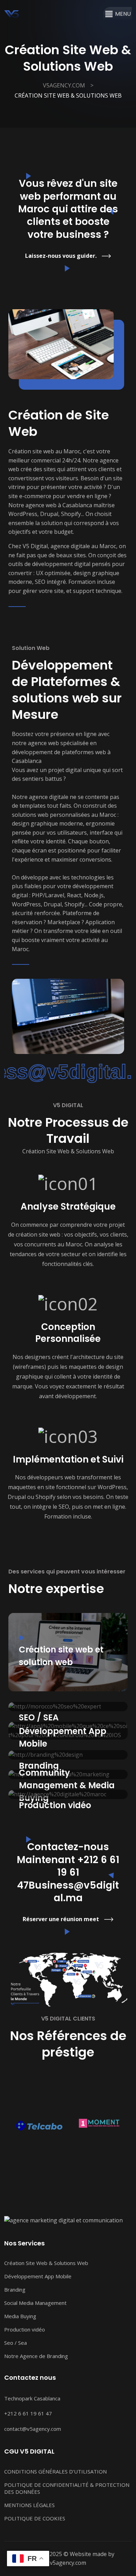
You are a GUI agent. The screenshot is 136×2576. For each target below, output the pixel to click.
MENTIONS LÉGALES (29, 2505)
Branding (15, 2290)
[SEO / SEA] (68, 1707)
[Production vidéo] (68, 1794)
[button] (123, 14)
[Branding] (68, 1755)
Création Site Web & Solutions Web (46, 2263)
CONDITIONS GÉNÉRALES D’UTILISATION (55, 2471)
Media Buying (20, 2316)
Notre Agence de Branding (36, 2356)
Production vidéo (25, 2329)
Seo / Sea (16, 2343)
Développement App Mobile (38, 2276)
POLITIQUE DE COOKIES (35, 2518)
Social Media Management (35, 2303)
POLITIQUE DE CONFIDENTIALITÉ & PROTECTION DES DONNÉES (67, 2488)
